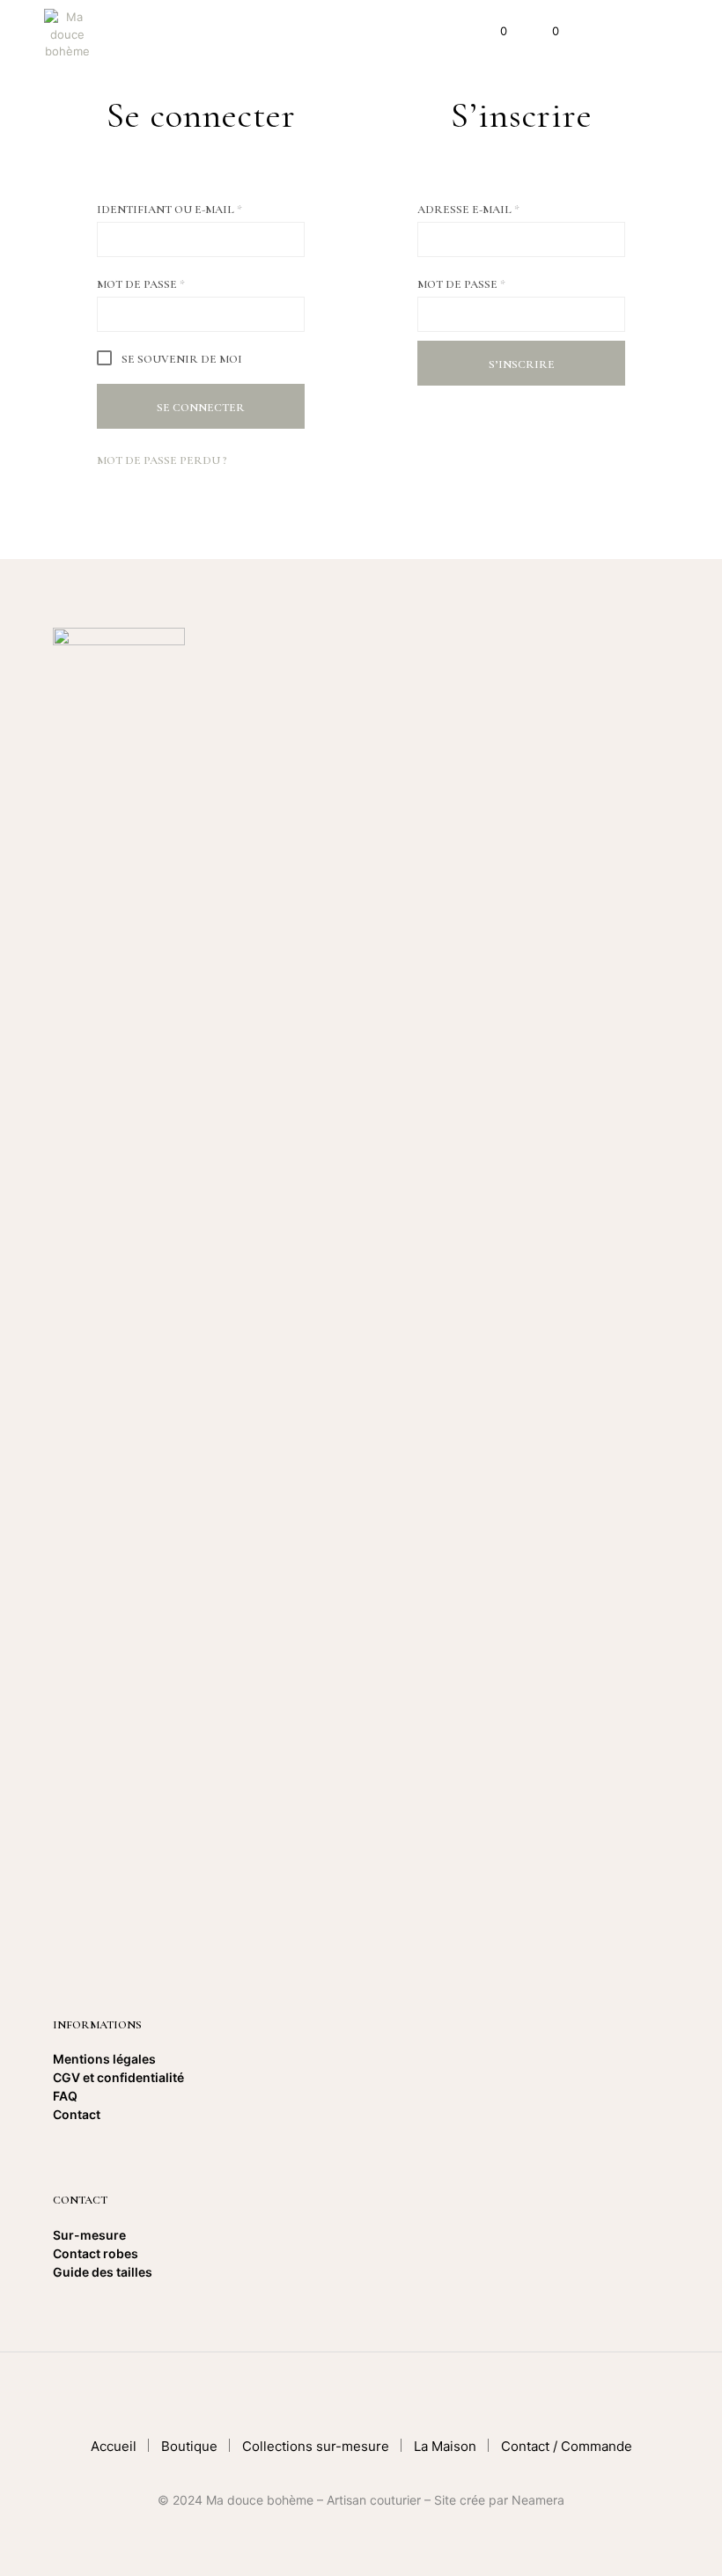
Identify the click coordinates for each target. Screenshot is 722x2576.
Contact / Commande (567, 2446)
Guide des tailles (103, 2272)
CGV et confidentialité (120, 2077)
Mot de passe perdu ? (162, 460)
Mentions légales (104, 2059)
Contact (77, 2114)
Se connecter (201, 408)
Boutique (189, 2446)
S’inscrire (522, 364)
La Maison (445, 2446)
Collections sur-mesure (316, 2446)
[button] (492, 32)
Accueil (114, 2446)
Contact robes (96, 2253)
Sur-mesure (89, 2235)
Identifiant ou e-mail (201, 209)
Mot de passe (180, 284)
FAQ (65, 2096)
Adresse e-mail (508, 209)
